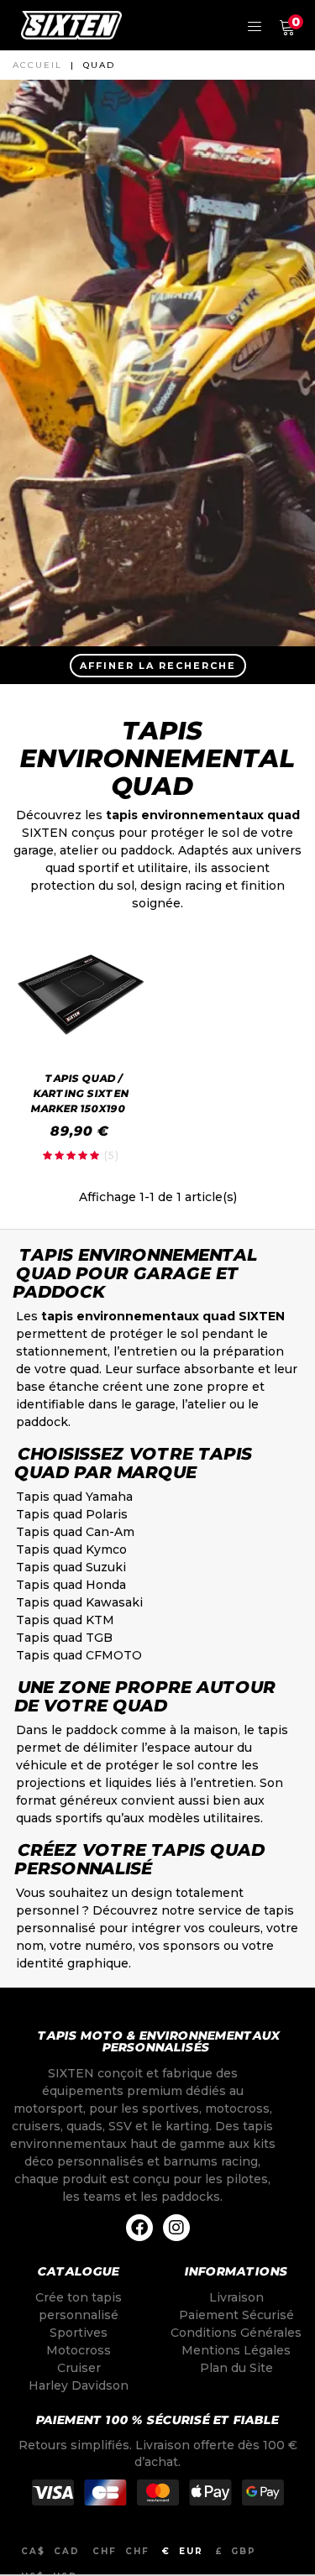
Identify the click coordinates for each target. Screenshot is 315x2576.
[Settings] (255, 25)
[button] (157, 665)
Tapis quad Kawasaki (79, 1602)
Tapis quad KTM (65, 1620)
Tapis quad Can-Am (75, 1532)
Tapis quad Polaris (72, 1514)
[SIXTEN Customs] (71, 25)
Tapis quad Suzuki (71, 1567)
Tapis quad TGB (64, 1638)
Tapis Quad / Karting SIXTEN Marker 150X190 (79, 1093)
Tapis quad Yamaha (74, 1497)
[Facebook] (139, 2228)
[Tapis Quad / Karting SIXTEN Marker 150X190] (81, 994)
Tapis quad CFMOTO (79, 1655)
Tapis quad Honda (71, 1585)
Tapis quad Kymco (71, 1549)
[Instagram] (176, 2228)
